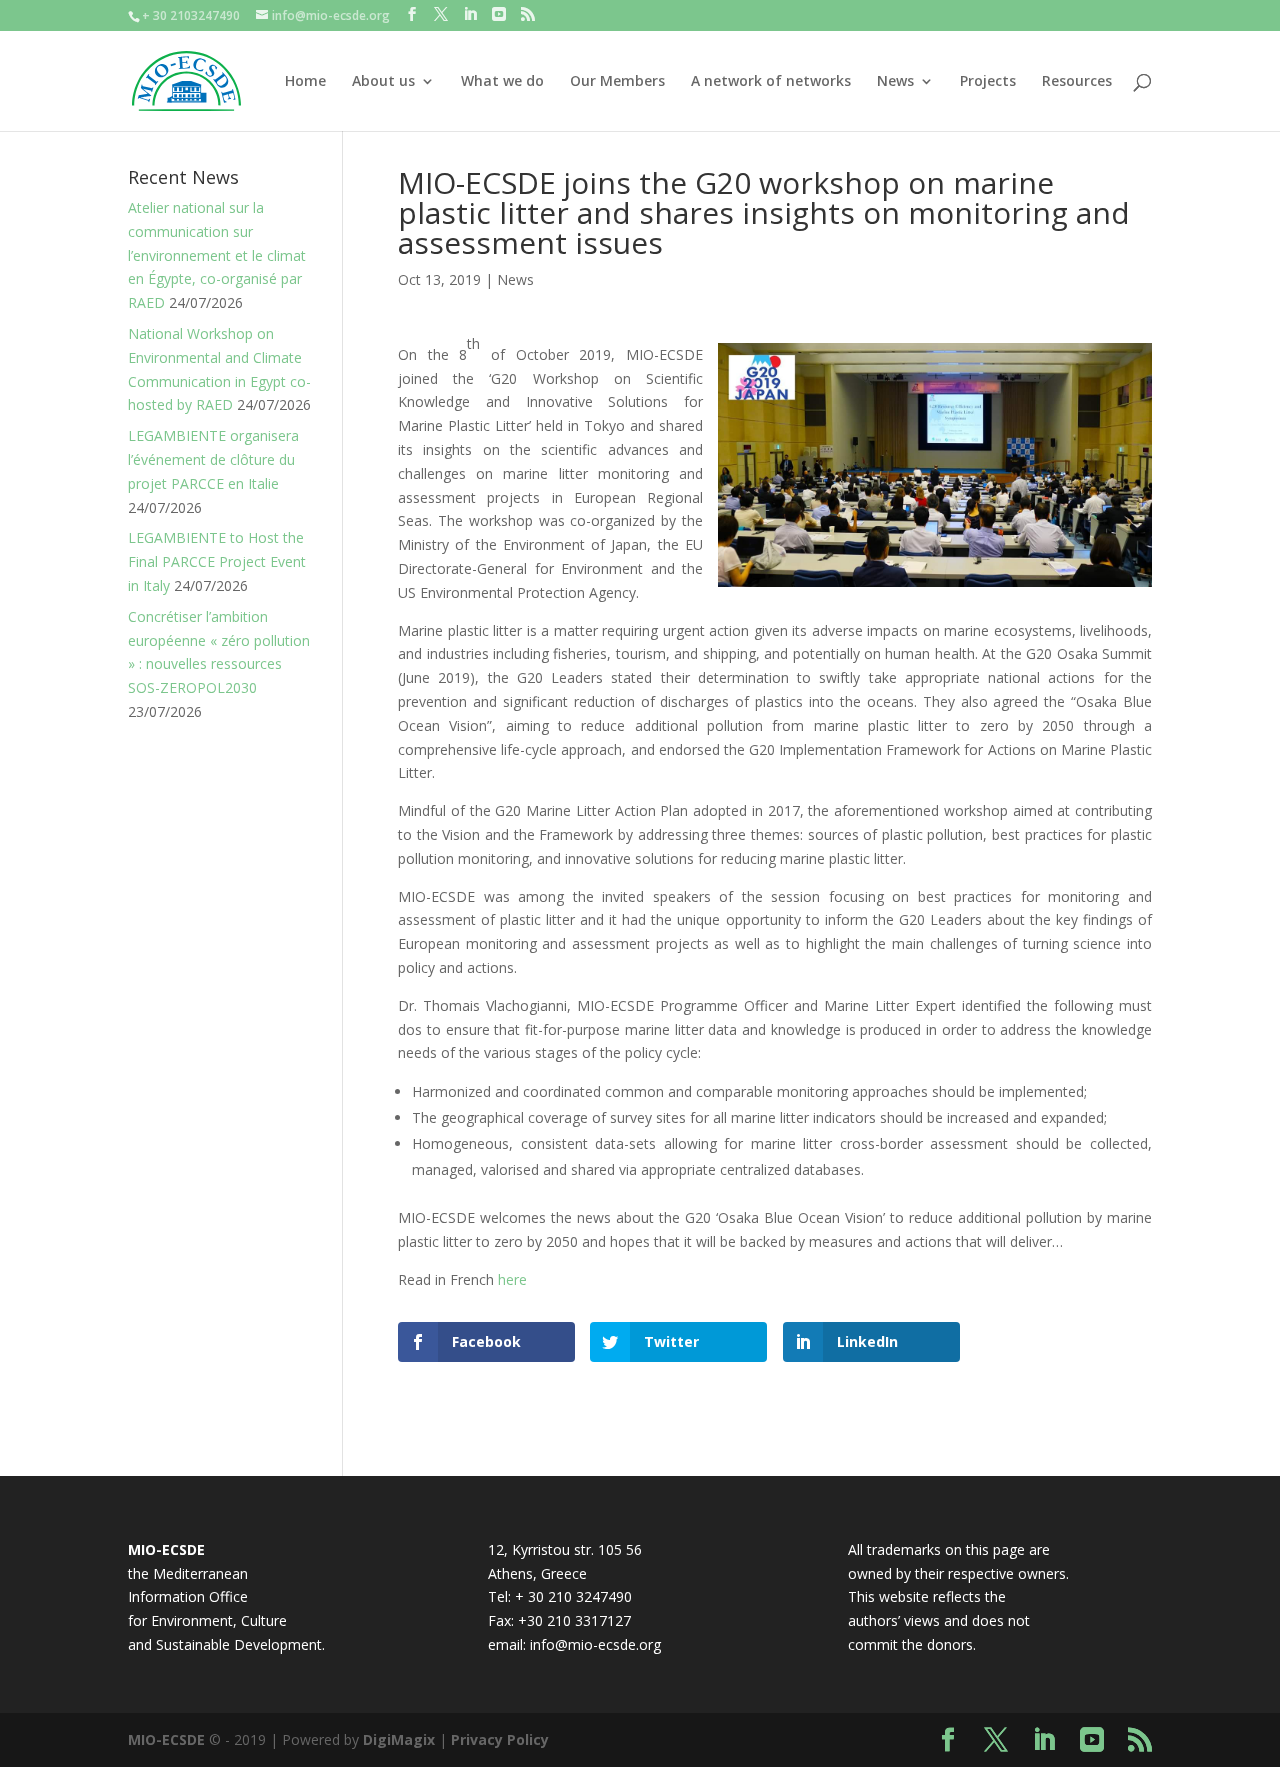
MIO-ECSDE (166, 1739)
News (895, 82)
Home (305, 82)
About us (383, 82)
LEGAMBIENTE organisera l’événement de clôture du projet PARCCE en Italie (213, 459)
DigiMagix (399, 1739)
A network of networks (771, 82)
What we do (502, 82)
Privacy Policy (500, 1739)
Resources (1077, 82)
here (512, 1279)
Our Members (617, 82)
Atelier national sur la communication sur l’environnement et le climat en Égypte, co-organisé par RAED (217, 255)
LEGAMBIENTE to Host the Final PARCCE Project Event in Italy (217, 561)
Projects (988, 82)
